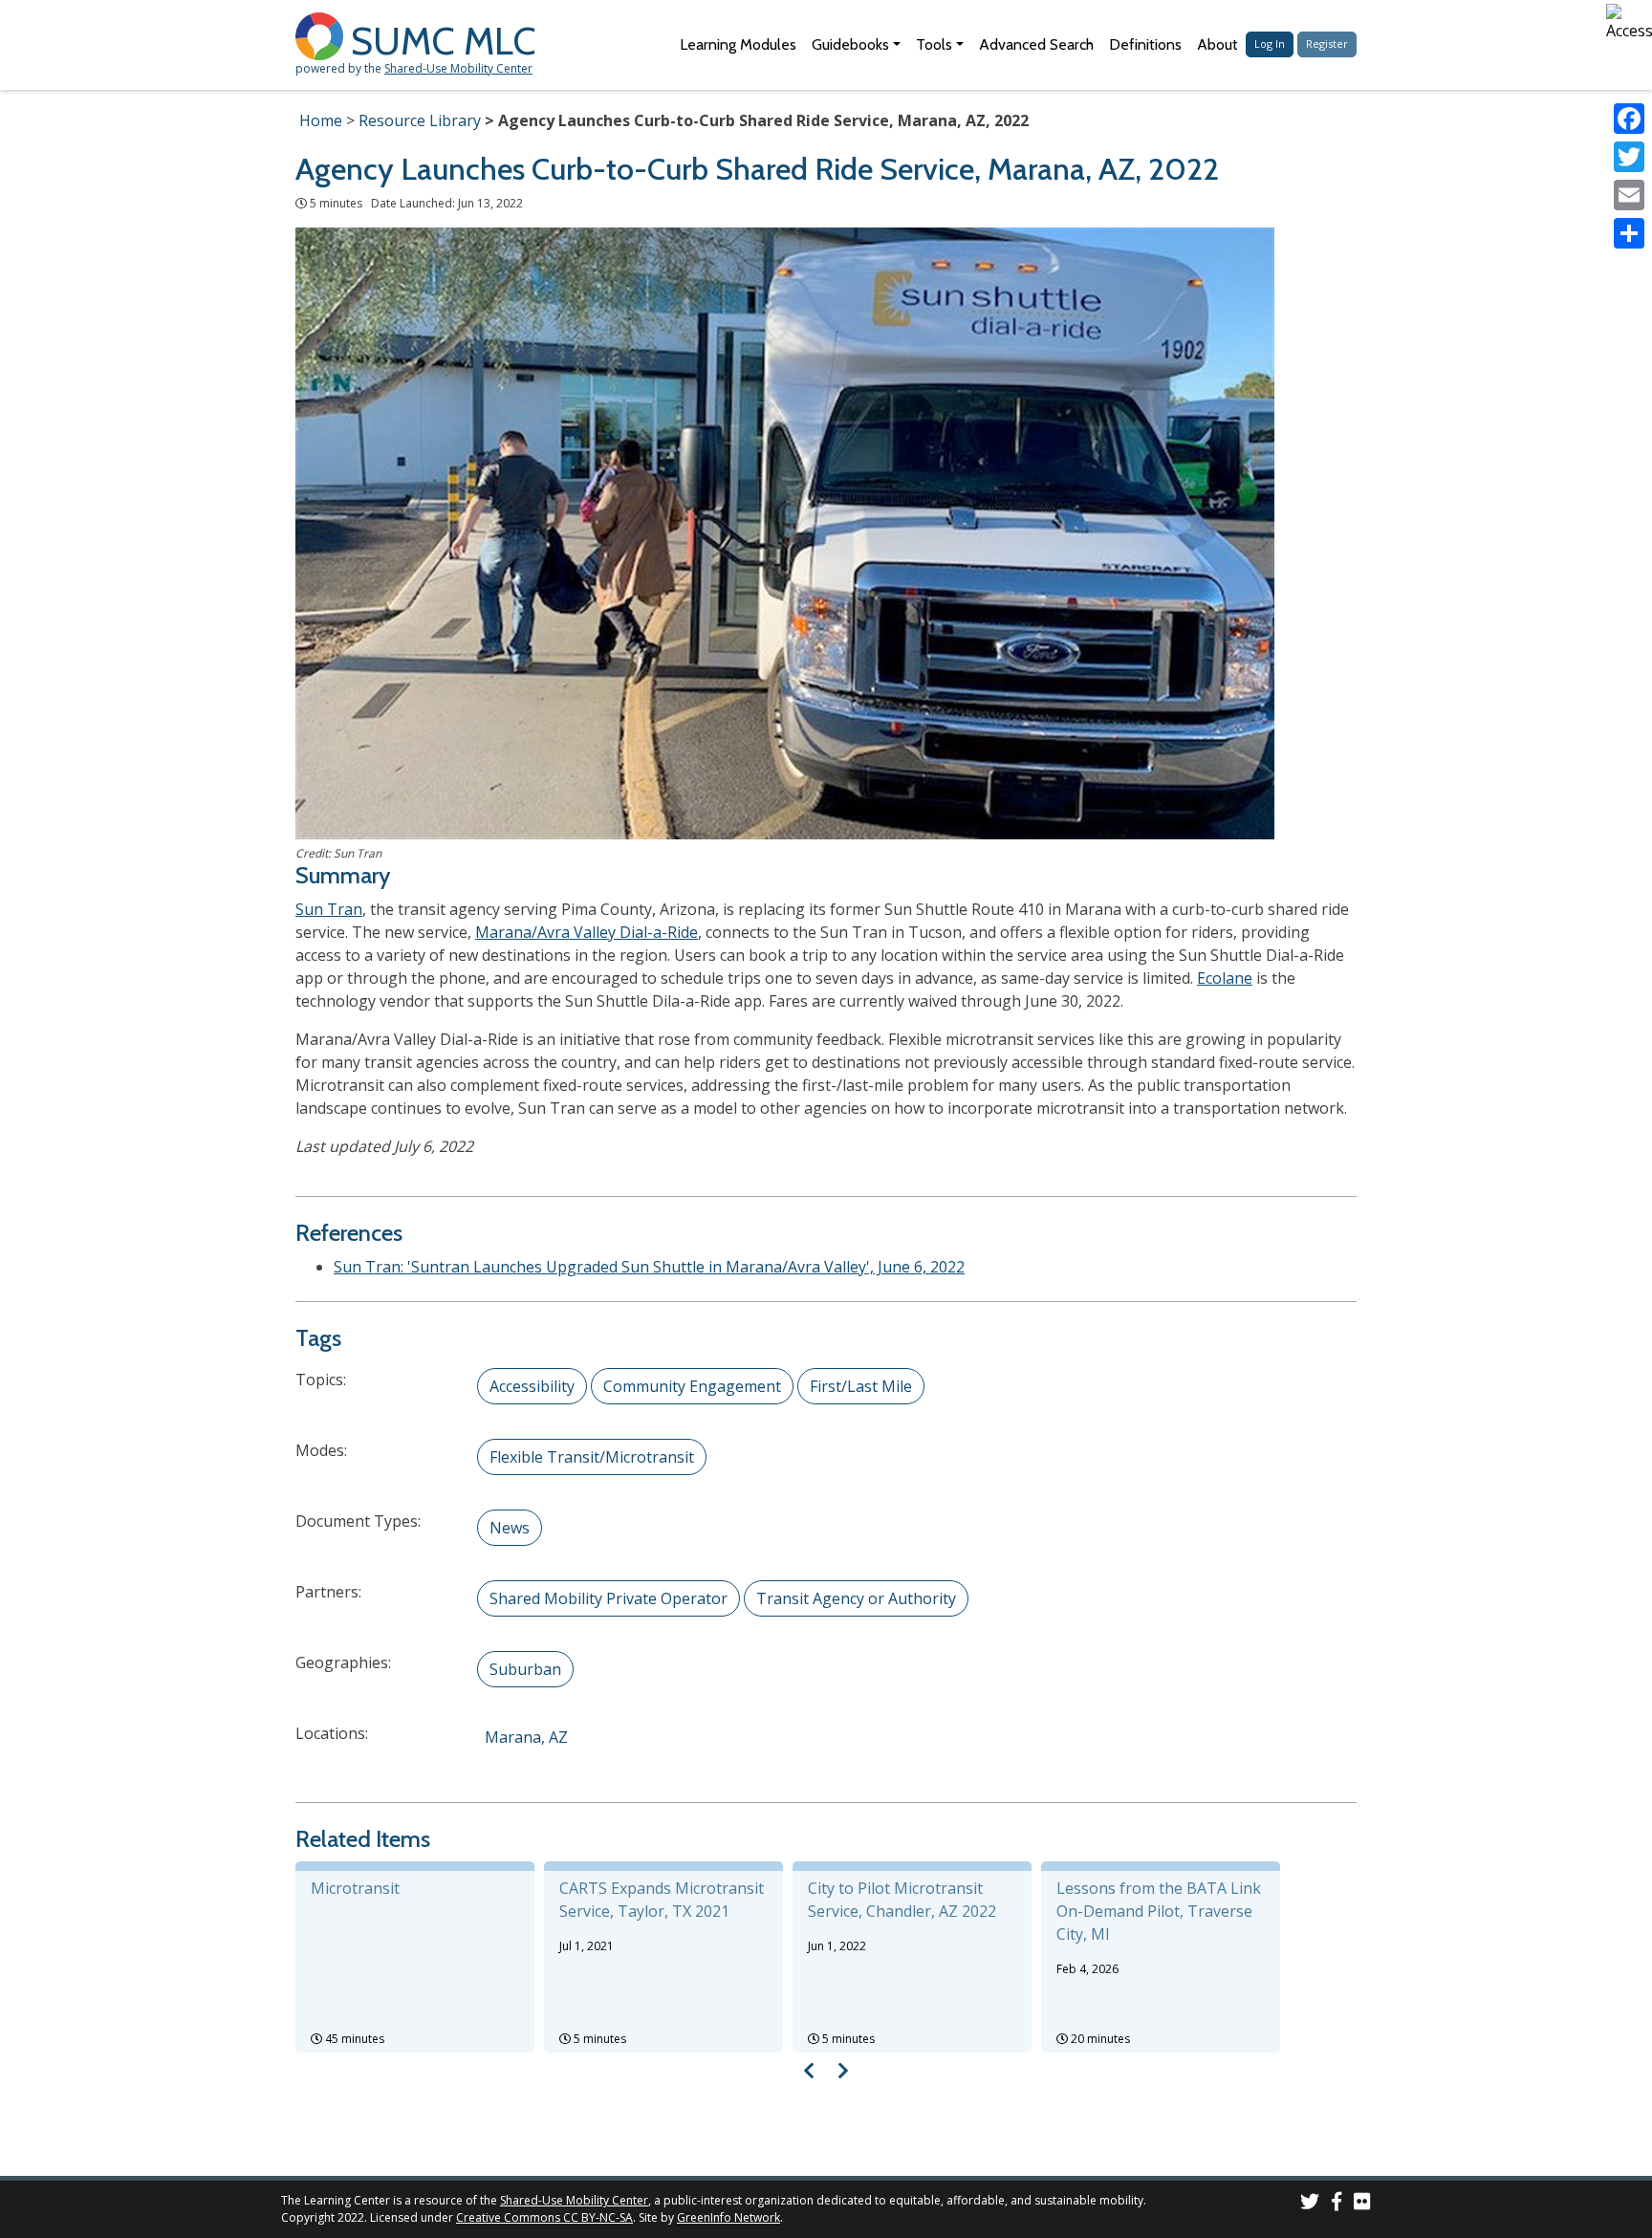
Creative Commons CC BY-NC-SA (544, 2217)
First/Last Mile (861, 1386)
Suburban (525, 1669)
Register (1327, 43)
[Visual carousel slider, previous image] (809, 2070)
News (510, 1528)
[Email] (1629, 195)
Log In (1270, 43)
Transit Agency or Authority (856, 1598)
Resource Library (420, 120)
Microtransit (355, 1888)
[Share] (1629, 233)
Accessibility (532, 1386)
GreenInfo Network (728, 2217)
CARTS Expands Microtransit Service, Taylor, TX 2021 (662, 1900)
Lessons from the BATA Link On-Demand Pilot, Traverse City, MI (1159, 1911)
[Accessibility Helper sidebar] (1629, 23)
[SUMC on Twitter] (1310, 2204)
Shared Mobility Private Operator (609, 1598)
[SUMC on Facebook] (1337, 2204)
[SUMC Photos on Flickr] (1362, 2204)
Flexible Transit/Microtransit (592, 1457)
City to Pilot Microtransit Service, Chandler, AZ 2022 (902, 1900)
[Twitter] (1629, 157)
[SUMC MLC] (323, 35)
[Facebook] (1629, 119)
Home (321, 120)
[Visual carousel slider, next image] (843, 2070)
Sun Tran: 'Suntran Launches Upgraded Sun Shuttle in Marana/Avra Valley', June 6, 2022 (649, 1267)
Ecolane (1225, 978)
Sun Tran (329, 909)
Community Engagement (692, 1386)
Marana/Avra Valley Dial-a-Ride (587, 932)
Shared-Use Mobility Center (458, 68)
